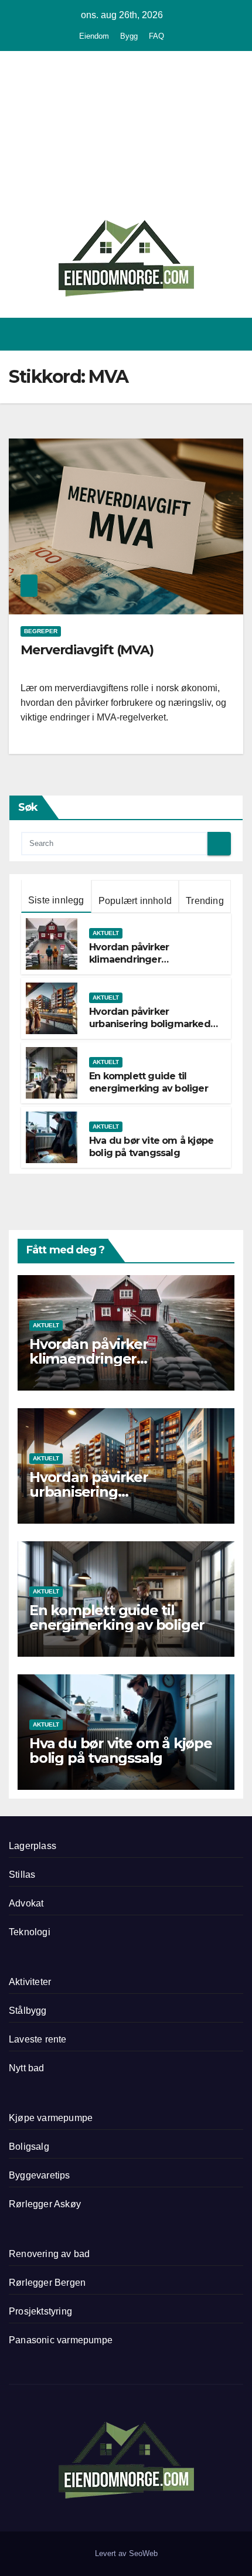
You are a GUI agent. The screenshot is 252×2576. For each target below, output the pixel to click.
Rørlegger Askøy (45, 2204)
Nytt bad (27, 2068)
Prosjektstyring (40, 2311)
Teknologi (30, 1932)
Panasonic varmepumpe (61, 2340)
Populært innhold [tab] (135, 901)
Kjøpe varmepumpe (51, 2118)
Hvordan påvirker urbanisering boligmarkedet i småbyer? (154, 1024)
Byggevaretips (40, 2175)
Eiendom (94, 36)
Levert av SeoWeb (126, 2553)
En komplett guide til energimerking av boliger (149, 1082)
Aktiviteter (30, 1982)
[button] (192, 334)
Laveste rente (38, 2039)
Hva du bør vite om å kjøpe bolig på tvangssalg (151, 1147)
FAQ (156, 36)
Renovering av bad (49, 2254)
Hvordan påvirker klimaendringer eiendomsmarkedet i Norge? (138, 965)
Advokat (26, 1903)
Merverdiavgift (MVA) (87, 650)
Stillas (22, 1875)
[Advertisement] (126, 137)
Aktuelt (106, 933)
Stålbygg (28, 2011)
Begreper (41, 631)
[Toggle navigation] (234, 334)
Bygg (129, 36)
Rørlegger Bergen (47, 2283)
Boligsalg (29, 2147)
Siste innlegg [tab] (56, 900)
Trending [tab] (205, 901)
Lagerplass (33, 1846)
